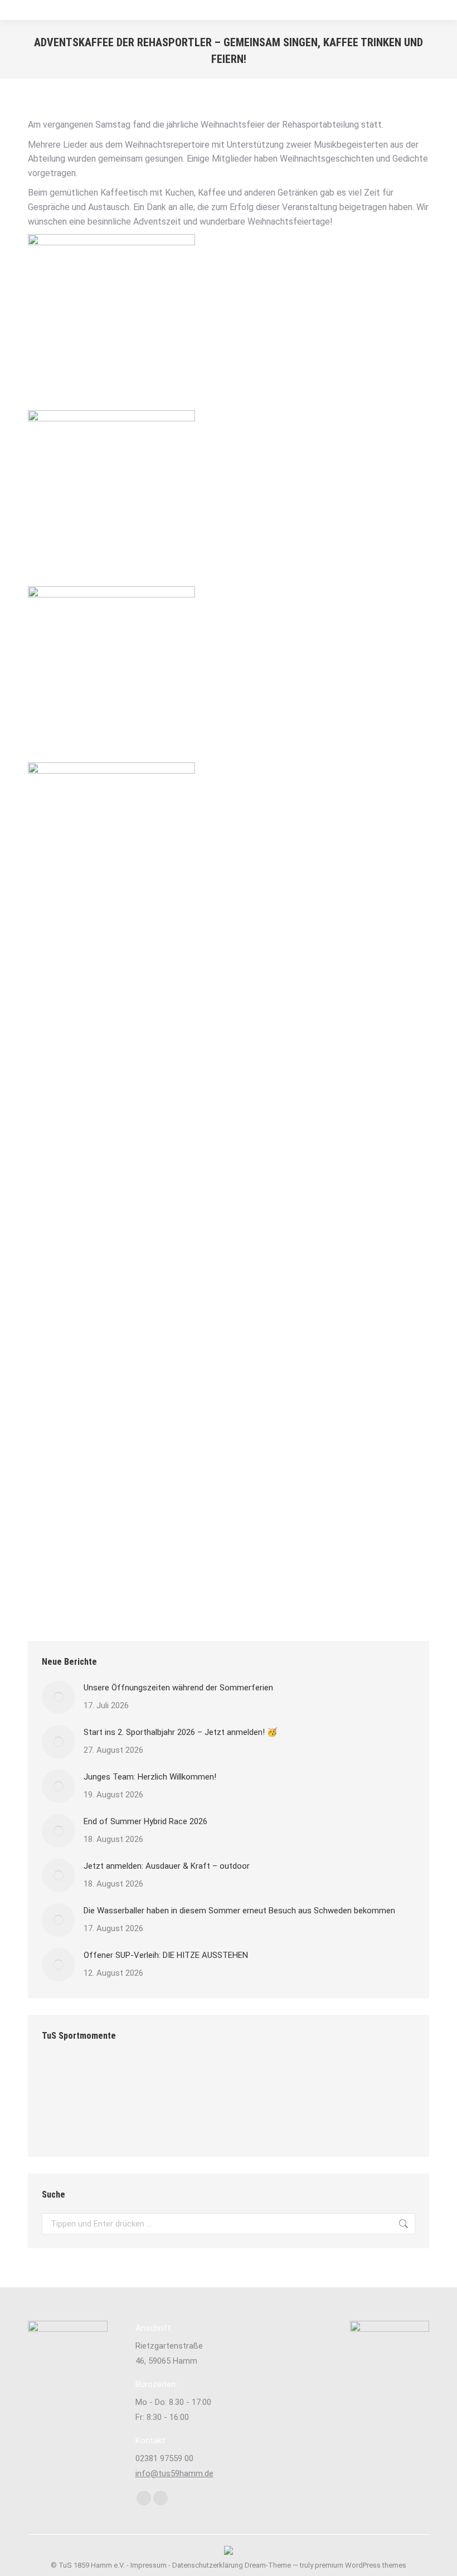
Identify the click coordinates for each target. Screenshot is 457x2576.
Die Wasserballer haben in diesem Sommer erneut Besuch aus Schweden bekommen (239, 1911)
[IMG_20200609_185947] (321, 2079)
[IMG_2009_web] (149, 2079)
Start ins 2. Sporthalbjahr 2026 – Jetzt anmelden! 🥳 (181, 1732)
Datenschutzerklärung (208, 2565)
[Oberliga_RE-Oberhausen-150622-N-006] (106, 2079)
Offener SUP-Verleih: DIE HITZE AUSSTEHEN (166, 1955)
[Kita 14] (106, 2121)
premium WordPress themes (361, 2565)
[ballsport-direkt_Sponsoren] (278, 2079)
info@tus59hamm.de (174, 2473)
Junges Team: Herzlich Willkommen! (150, 1777)
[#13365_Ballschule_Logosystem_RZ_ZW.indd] (235, 2079)
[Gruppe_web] (63, 2121)
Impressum (149, 2565)
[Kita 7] (149, 2121)
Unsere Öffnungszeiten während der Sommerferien (178, 1688)
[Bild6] (192, 2121)
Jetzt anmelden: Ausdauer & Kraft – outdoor (167, 1866)
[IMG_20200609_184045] (364, 2079)
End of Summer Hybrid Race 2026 (145, 1821)
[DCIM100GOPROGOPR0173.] (63, 2079)
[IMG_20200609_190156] (192, 2079)
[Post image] (59, 1697)
